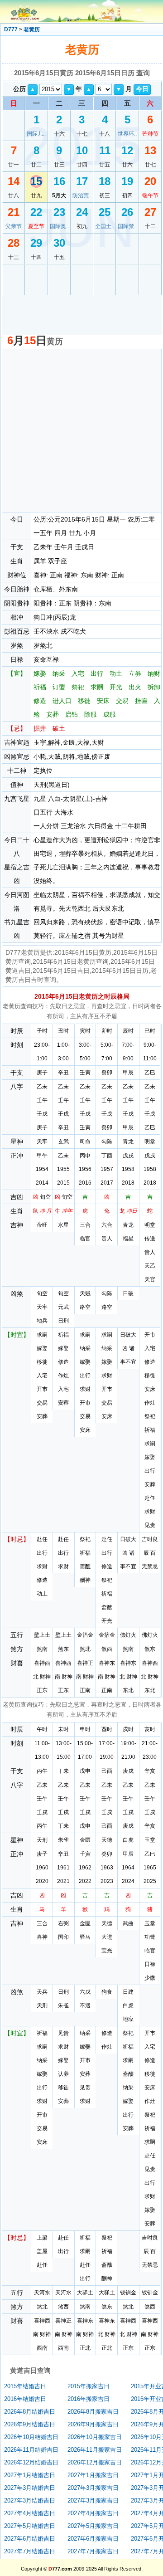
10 (82, 150)
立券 (135, 673)
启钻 (72, 714)
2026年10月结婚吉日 (31, 2437)
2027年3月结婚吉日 (30, 2488)
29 (36, 243)
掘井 (40, 728)
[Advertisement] (81, 430)
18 (105, 181)
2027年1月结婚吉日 (30, 2475)
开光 (116, 687)
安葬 (53, 714)
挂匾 (141, 701)
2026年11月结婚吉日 (31, 2450)
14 (14, 181)
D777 (11, 29)
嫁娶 (40, 673)
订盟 (59, 687)
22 (36, 212)
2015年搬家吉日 (89, 2386)
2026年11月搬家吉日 (95, 2450)
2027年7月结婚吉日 (30, 2551)
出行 (97, 673)
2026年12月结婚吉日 (31, 2462)
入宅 (78, 673)
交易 (122, 701)
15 (36, 181)
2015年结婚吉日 (25, 2386)
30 (59, 243)
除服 (91, 714)
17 (82, 181)
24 (82, 212)
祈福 (40, 687)
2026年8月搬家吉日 (93, 2412)
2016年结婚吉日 (25, 2399)
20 (150, 181)
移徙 (84, 701)
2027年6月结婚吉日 (30, 2539)
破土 (59, 728)
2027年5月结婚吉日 (30, 2526)
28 (14, 243)
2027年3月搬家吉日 (93, 2488)
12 (127, 150)
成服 (110, 714)
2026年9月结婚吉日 (30, 2424)
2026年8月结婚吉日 (30, 2412)
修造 (40, 701)
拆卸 (154, 687)
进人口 (62, 701)
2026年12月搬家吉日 (95, 2462)
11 (105, 150)
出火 (135, 687)
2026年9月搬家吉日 (93, 2424)
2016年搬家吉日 (89, 2399)
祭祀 (78, 687)
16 (59, 181)
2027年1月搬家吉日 (93, 2475)
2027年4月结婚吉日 (30, 2513)
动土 (116, 673)
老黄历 (32, 29)
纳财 (154, 673)
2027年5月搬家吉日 (93, 2526)
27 (150, 212)
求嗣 (97, 687)
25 (105, 212)
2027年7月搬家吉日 (93, 2551)
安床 (103, 701)
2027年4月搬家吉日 (93, 2513)
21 (14, 212)
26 (127, 212)
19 (127, 181)
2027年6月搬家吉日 (93, 2539)
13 (150, 150)
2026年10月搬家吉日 (95, 2437)
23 (59, 212)
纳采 (59, 673)
